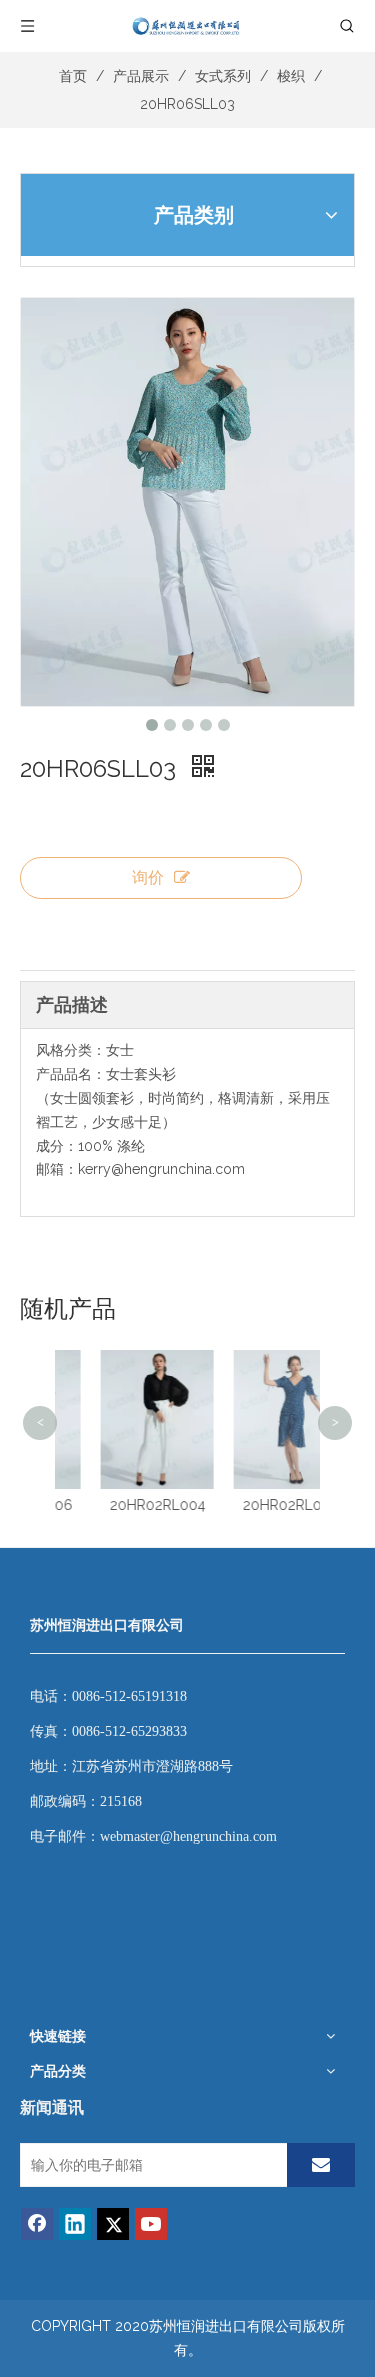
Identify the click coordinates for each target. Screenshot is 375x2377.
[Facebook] (37, 2224)
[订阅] (321, 2165)
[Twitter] (113, 2224)
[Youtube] (151, 2224)
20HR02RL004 (127, 1505)
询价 (148, 877)
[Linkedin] (75, 2224)
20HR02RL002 (260, 1505)
